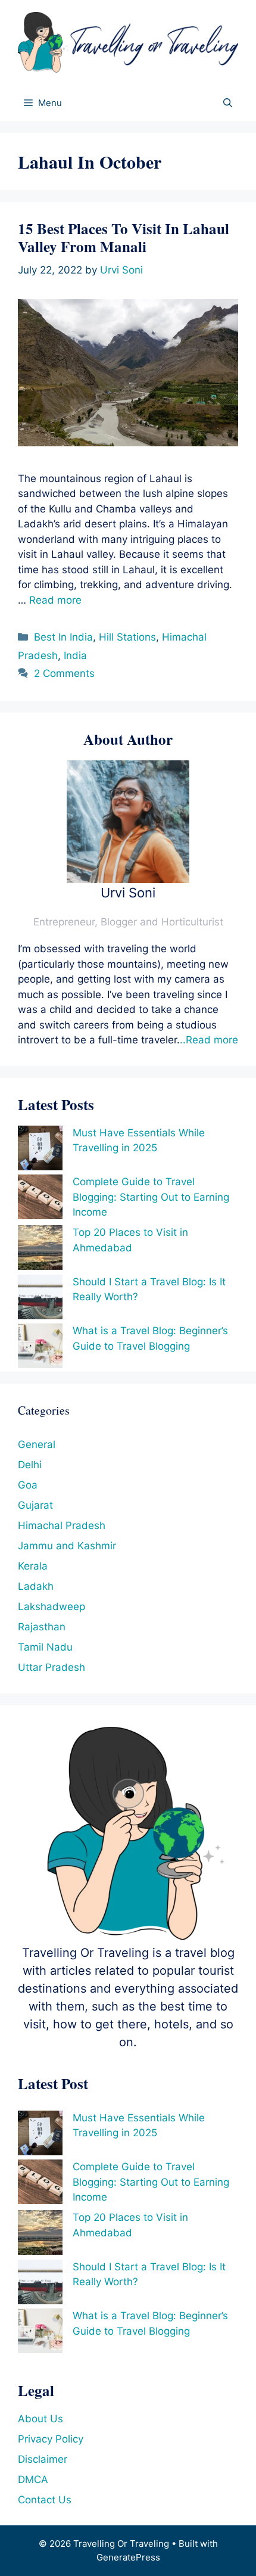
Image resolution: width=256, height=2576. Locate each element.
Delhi (30, 1465)
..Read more (209, 1040)
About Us (40, 2419)
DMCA (33, 2479)
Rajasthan (42, 1627)
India (75, 655)
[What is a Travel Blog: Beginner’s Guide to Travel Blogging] (40, 1348)
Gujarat (35, 1505)
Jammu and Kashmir (67, 1546)
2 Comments (64, 673)
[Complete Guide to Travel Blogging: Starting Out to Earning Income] (40, 1199)
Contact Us (45, 2500)
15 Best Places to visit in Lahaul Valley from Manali (124, 237)
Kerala (33, 1566)
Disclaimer (43, 2459)
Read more (55, 600)
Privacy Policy (51, 2439)
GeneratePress (128, 2557)
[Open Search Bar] (228, 103)
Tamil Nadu (45, 1647)
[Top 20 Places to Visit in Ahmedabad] (40, 1250)
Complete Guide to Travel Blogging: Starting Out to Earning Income (151, 1197)
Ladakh (36, 1586)
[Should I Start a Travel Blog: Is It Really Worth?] (40, 1299)
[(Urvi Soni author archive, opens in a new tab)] (128, 880)
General (37, 1444)
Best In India (63, 637)
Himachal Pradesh (62, 1525)
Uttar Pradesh (51, 1667)
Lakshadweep (51, 1606)
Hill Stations (127, 637)
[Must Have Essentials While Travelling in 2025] (40, 1150)
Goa (28, 1485)
